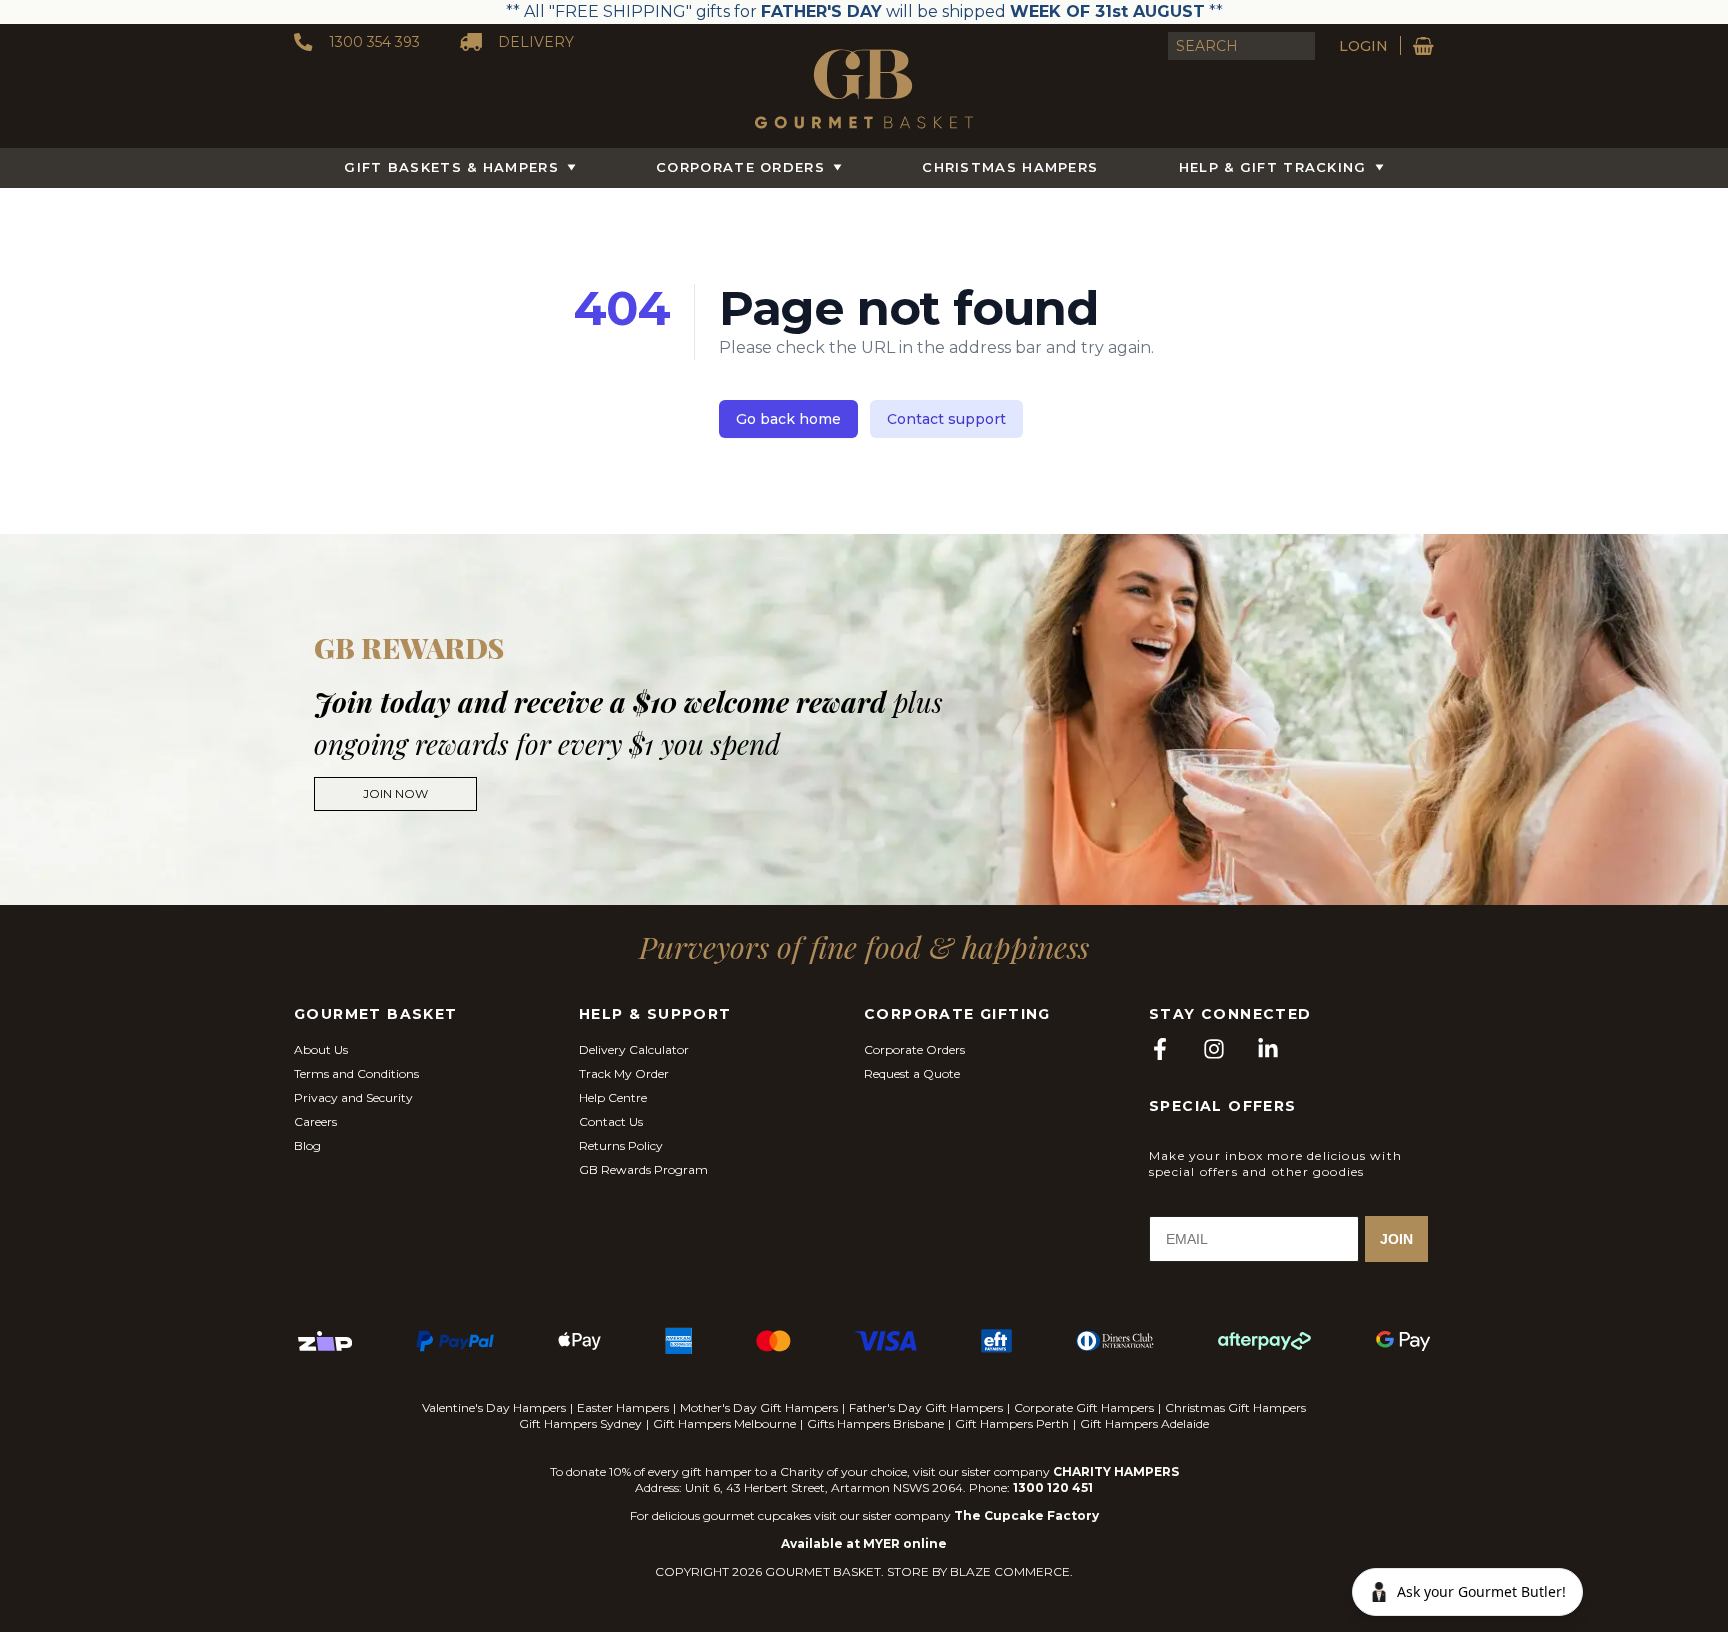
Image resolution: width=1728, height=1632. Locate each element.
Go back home (788, 419)
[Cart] (1423, 46)
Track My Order (624, 1073)
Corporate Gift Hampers (1084, 1407)
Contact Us (611, 1121)
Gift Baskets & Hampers (451, 167)
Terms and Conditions (356, 1073)
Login (1363, 46)
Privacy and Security (353, 1097)
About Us (321, 1049)
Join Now (395, 793)
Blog (307, 1145)
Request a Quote (912, 1073)
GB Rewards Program (643, 1169)
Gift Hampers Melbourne (724, 1423)
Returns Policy (621, 1145)
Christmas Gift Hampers (1235, 1407)
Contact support (946, 419)
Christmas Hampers (1010, 167)
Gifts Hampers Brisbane (875, 1423)
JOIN (1396, 1239)
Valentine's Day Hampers (494, 1407)
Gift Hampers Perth (1012, 1423)
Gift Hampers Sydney (580, 1423)
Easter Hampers (623, 1407)
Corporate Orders (740, 167)
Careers (315, 1121)
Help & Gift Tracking (1273, 167)
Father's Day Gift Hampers (926, 1407)
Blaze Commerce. (1011, 1571)
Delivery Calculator (634, 1049)
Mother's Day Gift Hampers (759, 1407)
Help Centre (613, 1097)
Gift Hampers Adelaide (1144, 1423)
